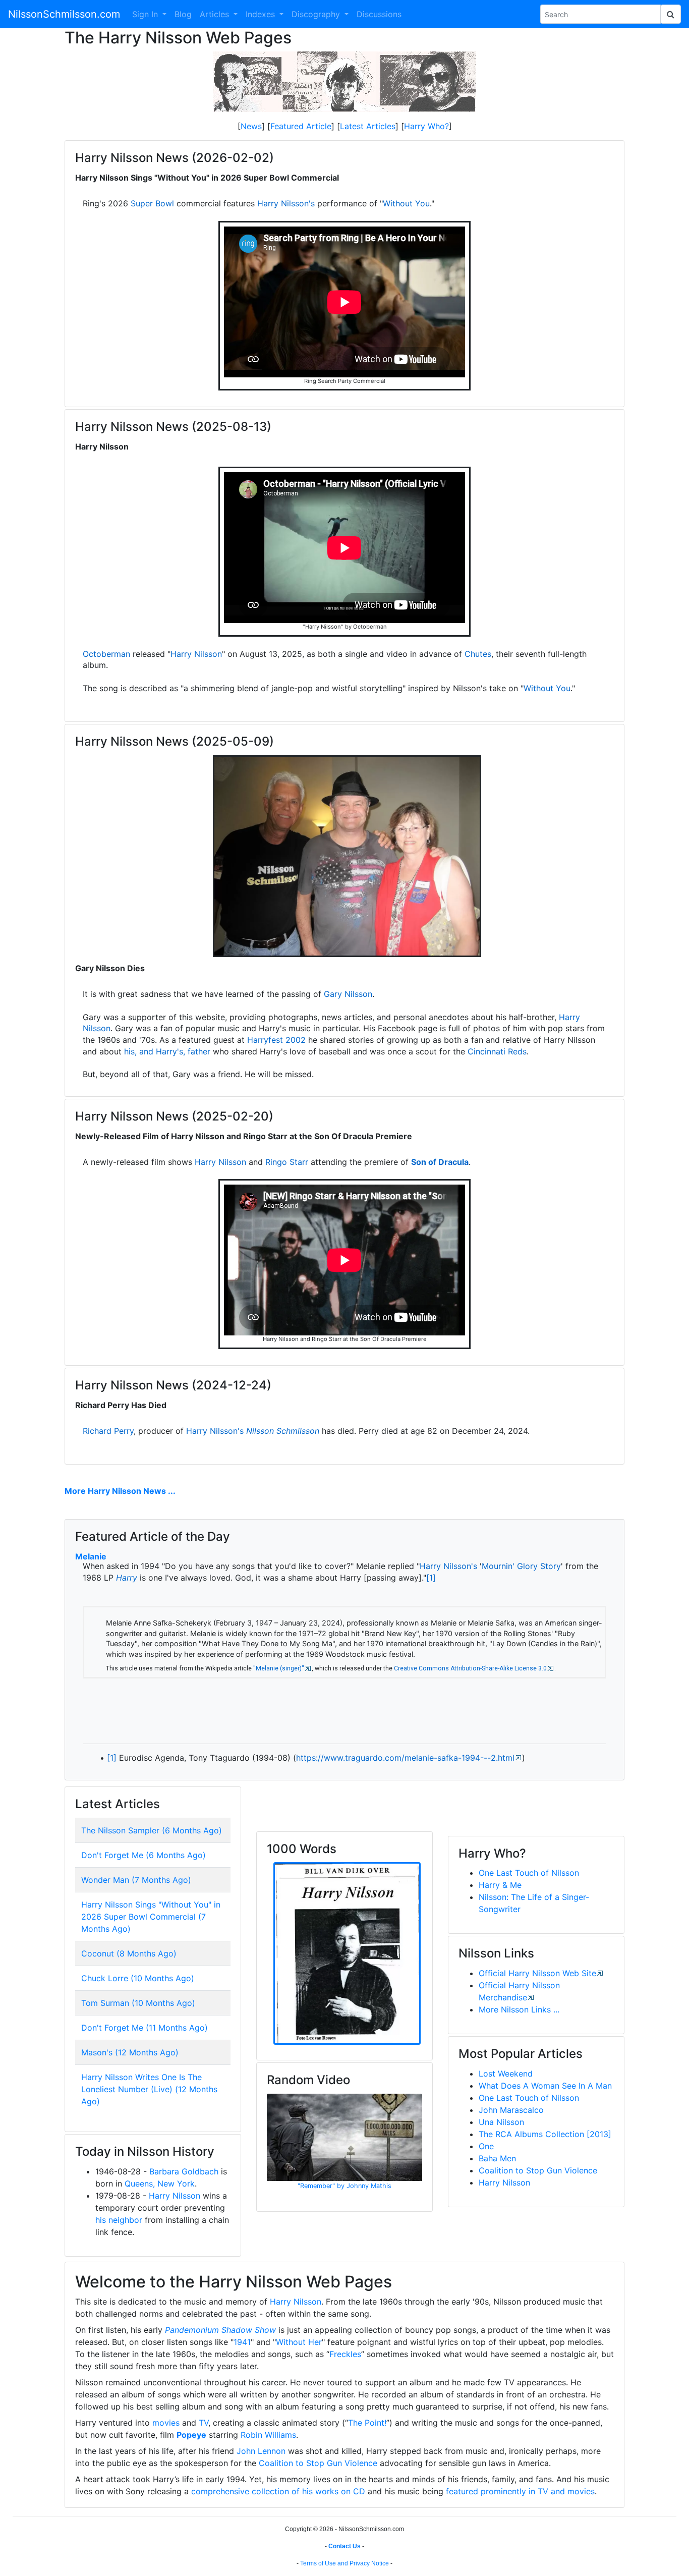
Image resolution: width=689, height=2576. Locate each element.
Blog (183, 14)
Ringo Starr (287, 1162)
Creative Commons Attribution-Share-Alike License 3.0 (470, 1668)
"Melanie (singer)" (279, 1668)
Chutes (478, 654)
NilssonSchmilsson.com (64, 14)
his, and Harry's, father (167, 1051)
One (486, 2146)
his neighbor (119, 2220)
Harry (127, 1578)
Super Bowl (152, 203)
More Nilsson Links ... (519, 2009)
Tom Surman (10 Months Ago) (138, 2003)
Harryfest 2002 (276, 1040)
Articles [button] (216, 14)
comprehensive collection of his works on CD (278, 2491)
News (251, 126)
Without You (406, 203)
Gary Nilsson (348, 994)
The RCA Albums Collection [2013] (545, 2134)
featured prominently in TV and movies (520, 2491)
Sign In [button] (146, 14)
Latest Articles (368, 126)
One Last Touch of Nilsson (529, 1873)
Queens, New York (160, 2183)
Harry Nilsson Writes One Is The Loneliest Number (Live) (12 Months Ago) (149, 2089)
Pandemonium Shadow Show (220, 2330)
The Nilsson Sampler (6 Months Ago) (152, 1830)
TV (204, 2423)
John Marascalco (511, 2110)
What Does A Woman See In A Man (545, 2086)
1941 (242, 2342)
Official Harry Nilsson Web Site (537, 1973)
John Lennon (261, 2451)
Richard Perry (108, 1431)
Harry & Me (500, 1885)
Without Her (299, 2342)
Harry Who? (426, 126)
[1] (431, 1578)
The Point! (367, 2423)
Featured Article (301, 126)
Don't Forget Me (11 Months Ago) (145, 2028)
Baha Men (497, 2158)
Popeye (191, 2435)
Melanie (91, 1556)
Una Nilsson (501, 2122)
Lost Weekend (506, 2074)
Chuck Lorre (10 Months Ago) (138, 1978)
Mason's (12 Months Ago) (130, 2052)
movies (166, 2423)
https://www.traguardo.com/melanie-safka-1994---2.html (405, 1758)
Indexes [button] (262, 14)
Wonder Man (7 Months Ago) (136, 1880)
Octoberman (106, 654)
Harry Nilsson (196, 654)
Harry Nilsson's (286, 203)
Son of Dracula (440, 1162)
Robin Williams (268, 2435)
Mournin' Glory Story (521, 1566)
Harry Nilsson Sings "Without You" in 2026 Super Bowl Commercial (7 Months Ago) (151, 1917)
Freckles (345, 2354)
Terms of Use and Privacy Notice (344, 2563)
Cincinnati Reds (497, 1051)
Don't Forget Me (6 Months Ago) (143, 1855)
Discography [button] (317, 14)
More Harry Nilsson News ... (120, 1491)
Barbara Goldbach (184, 2171)
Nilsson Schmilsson (283, 1431)
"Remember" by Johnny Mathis (344, 2186)
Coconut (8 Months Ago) (129, 1953)
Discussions (379, 14)
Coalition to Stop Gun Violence (538, 2170)
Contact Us (344, 2546)
